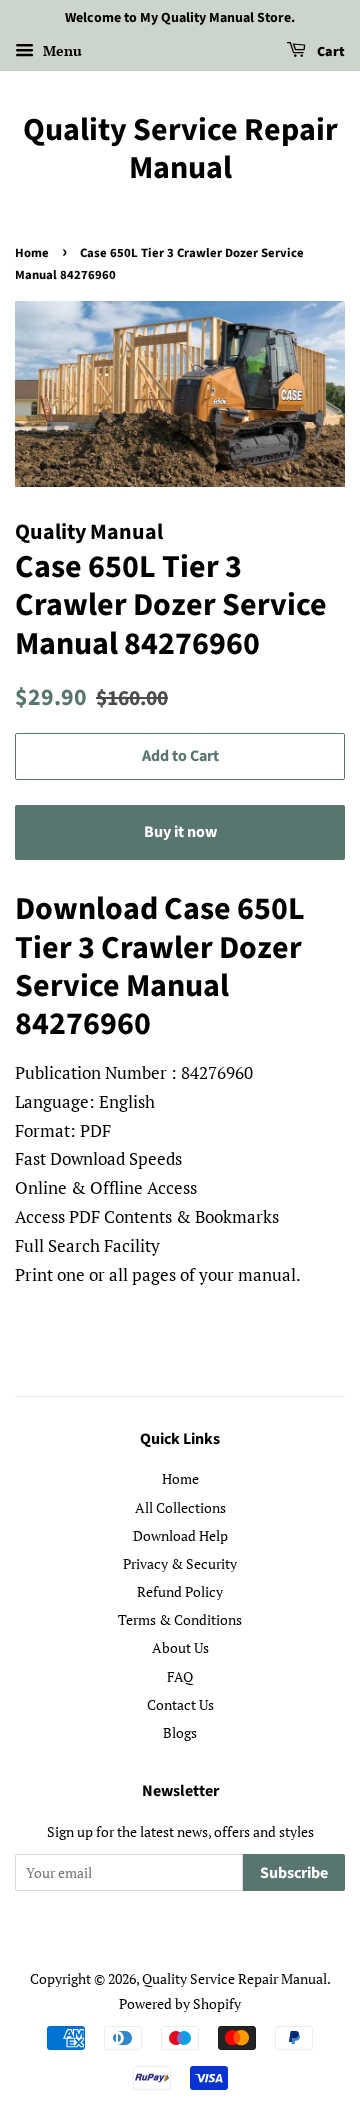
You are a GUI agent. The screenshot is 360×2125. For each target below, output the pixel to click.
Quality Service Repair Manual (180, 149)
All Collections (180, 1507)
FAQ (180, 1676)
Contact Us (180, 1704)
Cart (329, 52)
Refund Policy (180, 1591)
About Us (180, 1647)
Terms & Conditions (180, 1619)
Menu (60, 50)
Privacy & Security (180, 1563)
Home (32, 253)
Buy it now (180, 832)
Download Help (180, 1535)
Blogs (180, 1732)
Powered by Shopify (180, 2003)
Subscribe (294, 1873)
